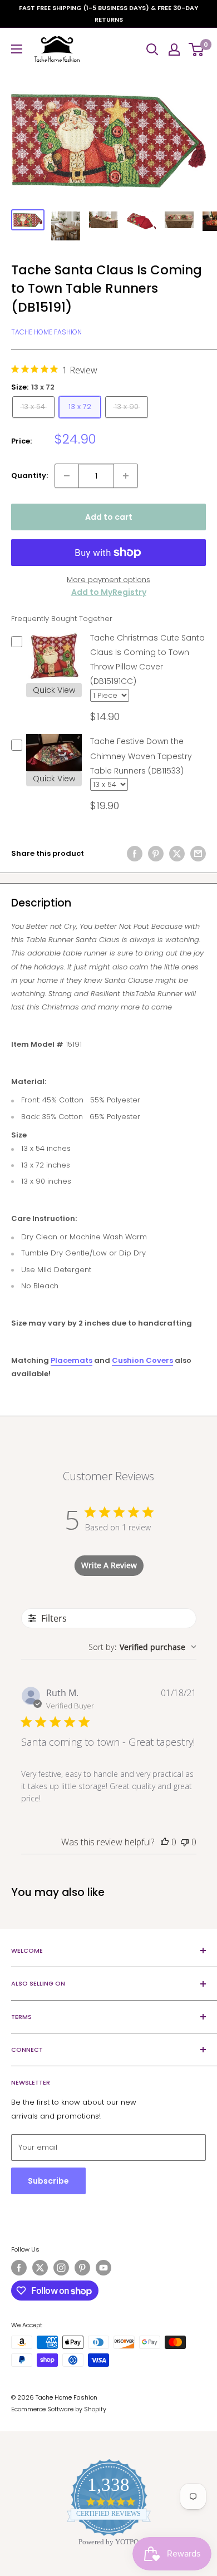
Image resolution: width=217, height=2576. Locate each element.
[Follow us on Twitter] (40, 2268)
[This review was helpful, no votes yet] (165, 1842)
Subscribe (48, 2181)
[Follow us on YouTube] (103, 2268)
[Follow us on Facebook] (19, 2268)
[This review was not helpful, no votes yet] (185, 1842)
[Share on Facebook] (135, 854)
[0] (197, 50)
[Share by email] (198, 854)
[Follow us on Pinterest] (82, 2268)
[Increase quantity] (126, 476)
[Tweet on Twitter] (177, 854)
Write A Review (109, 1565)
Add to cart (109, 517)
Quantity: (29, 476)
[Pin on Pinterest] (156, 854)
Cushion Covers (142, 1360)
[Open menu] (17, 49)
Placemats (71, 1360)
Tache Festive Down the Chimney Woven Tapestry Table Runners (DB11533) (141, 756)
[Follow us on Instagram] (61, 2268)
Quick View (54, 690)
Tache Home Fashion (46, 332)
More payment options (108, 580)
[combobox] (142, 1647)
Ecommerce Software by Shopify (59, 2409)
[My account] (174, 50)
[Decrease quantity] (67, 476)
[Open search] (152, 50)
